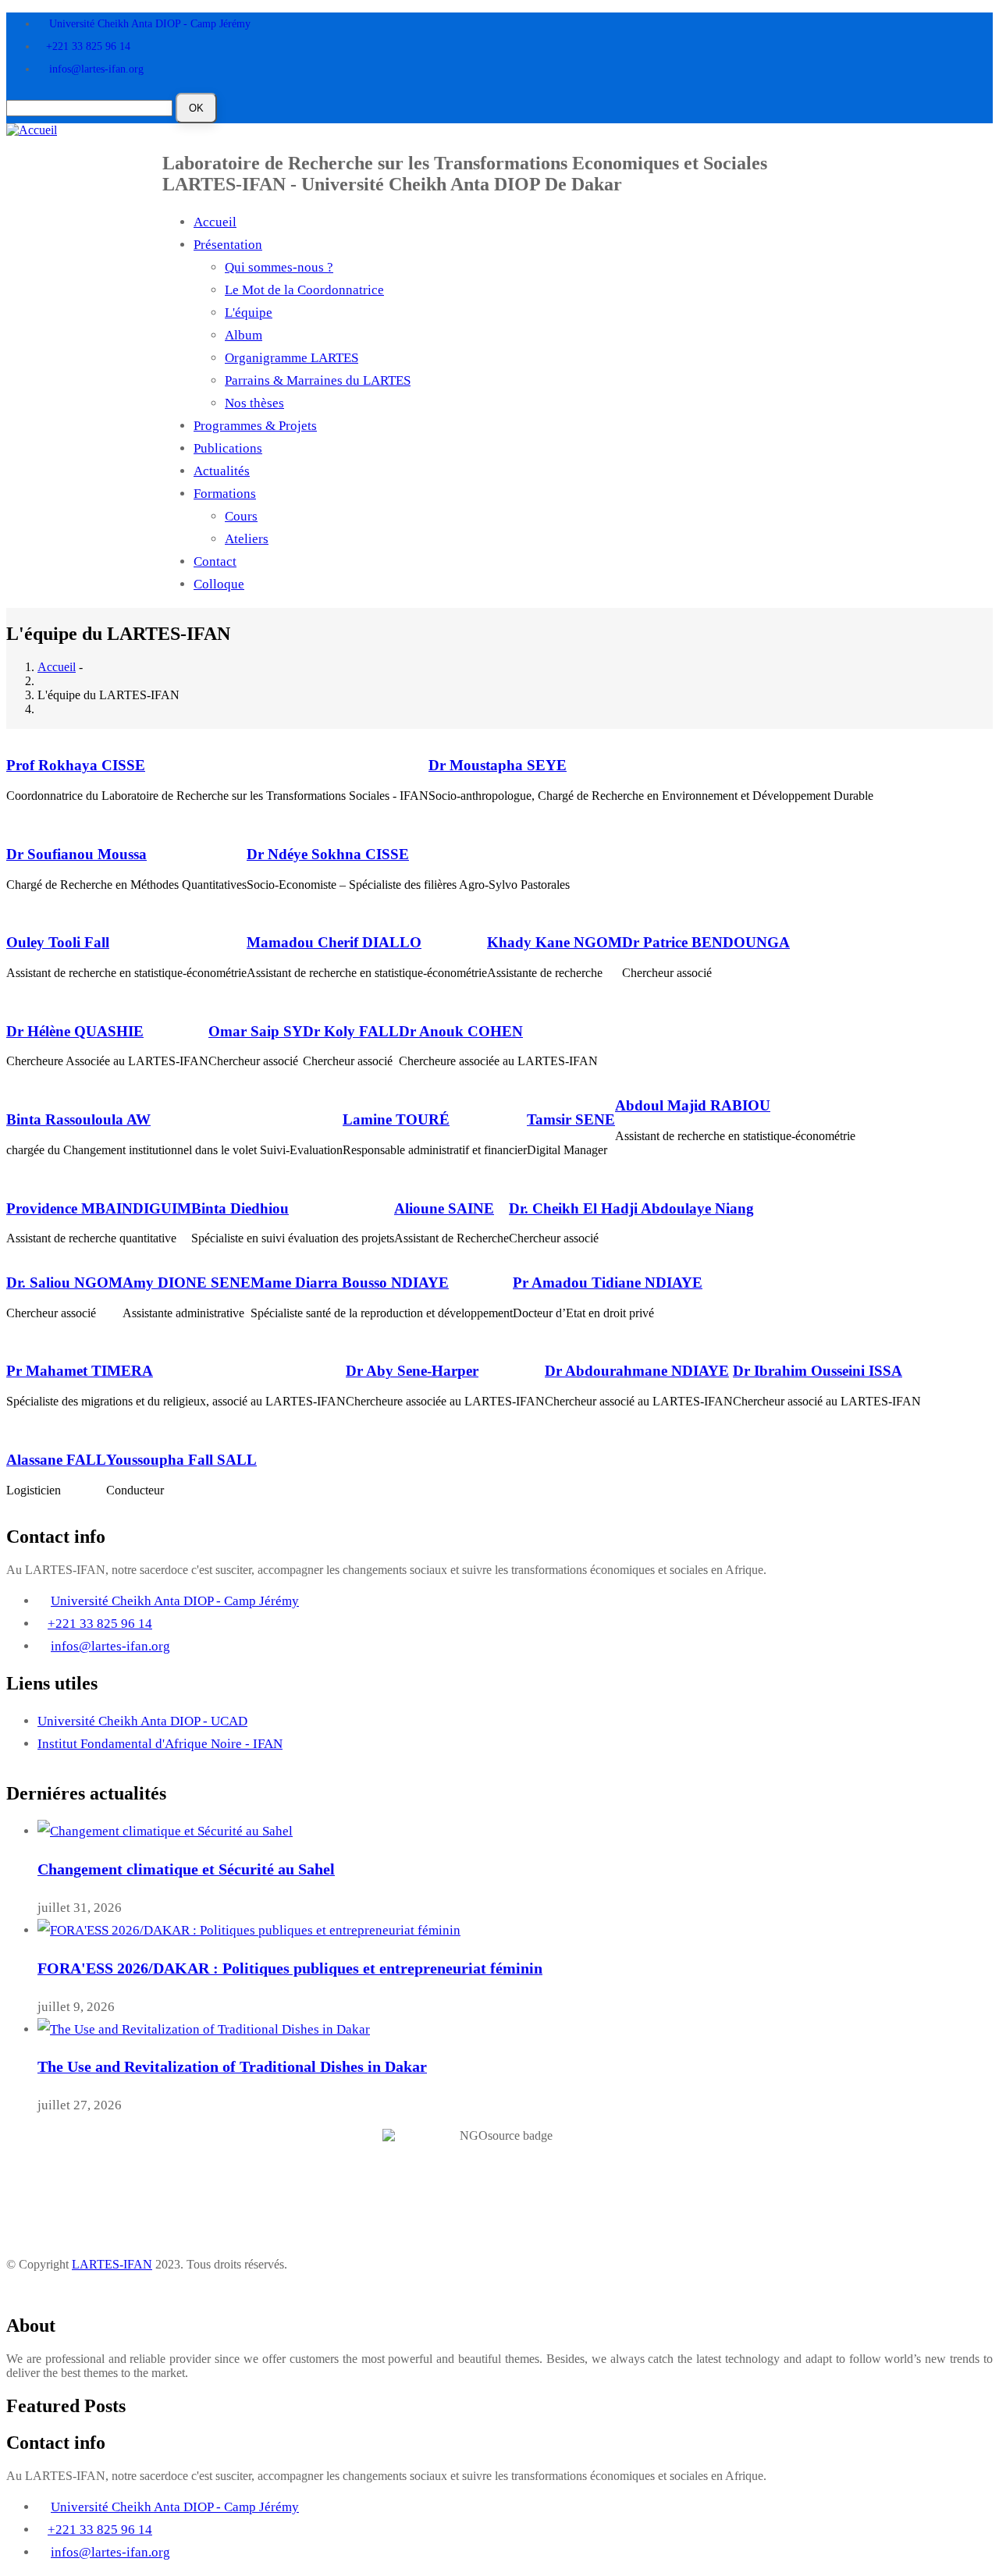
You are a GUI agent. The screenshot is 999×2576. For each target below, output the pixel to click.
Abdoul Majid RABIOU (693, 1105)
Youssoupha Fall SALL (181, 1460)
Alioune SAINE (444, 1208)
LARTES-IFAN (112, 2264)
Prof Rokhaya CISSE (76, 765)
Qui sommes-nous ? (279, 267)
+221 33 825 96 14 (88, 46)
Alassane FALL (56, 1460)
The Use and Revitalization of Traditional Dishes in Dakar (232, 2066)
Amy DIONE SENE (187, 1283)
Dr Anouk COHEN (461, 1031)
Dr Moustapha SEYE (498, 765)
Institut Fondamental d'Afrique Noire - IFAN (160, 1744)
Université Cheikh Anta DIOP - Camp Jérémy (150, 24)
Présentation (228, 245)
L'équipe (249, 313)
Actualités (222, 471)
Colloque (219, 584)
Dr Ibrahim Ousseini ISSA (818, 1371)
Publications (228, 448)
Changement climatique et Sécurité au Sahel (186, 1869)
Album (244, 335)
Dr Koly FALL (351, 1031)
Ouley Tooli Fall (58, 942)
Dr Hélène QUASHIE (75, 1031)
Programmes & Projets (255, 426)
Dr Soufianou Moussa (76, 854)
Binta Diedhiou (240, 1208)
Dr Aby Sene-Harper (412, 1371)
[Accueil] (32, 129)
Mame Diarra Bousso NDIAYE (350, 1283)
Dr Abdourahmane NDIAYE (637, 1371)
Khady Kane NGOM (555, 942)
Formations (225, 494)
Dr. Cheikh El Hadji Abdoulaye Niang (631, 1208)
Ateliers (247, 539)
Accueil (215, 222)
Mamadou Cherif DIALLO (334, 942)
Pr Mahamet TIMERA (80, 1371)
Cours (241, 516)
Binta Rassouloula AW (78, 1119)
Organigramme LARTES (292, 358)
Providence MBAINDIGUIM (99, 1208)
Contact (215, 561)
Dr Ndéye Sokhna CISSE (328, 854)
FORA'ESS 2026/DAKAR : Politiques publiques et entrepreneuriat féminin (290, 1968)
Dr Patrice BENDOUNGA (706, 942)
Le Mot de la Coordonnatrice (304, 290)
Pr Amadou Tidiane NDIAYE (608, 1283)
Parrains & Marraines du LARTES (318, 380)
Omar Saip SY (256, 1031)
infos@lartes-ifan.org (96, 69)
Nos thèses (254, 403)
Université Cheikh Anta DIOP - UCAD (142, 1721)
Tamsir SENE (571, 1119)
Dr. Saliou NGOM (64, 1283)
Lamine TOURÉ (396, 1119)
